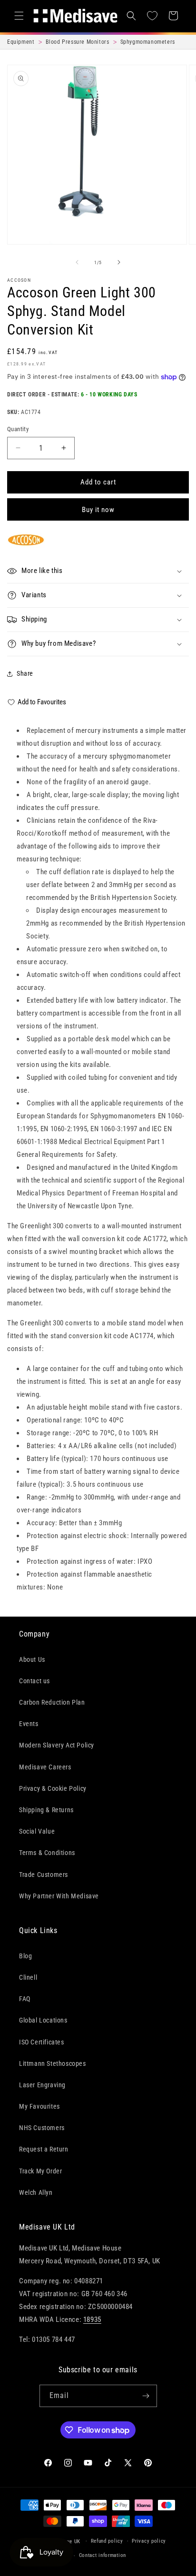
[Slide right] (119, 262)
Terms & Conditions (47, 1853)
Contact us (34, 1681)
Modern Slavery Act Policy (57, 1745)
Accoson (19, 280)
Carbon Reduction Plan (52, 1702)
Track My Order (40, 2171)
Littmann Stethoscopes (53, 2063)
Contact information (103, 2555)
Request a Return (44, 2149)
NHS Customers (42, 2128)
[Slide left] (77, 262)
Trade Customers (44, 1875)
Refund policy (107, 2541)
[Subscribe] (146, 2396)
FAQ (25, 1999)
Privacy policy (149, 2541)
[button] (19, 16)
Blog (25, 1956)
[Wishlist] (152, 16)
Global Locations (43, 2020)
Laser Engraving (42, 2085)
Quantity (18, 429)
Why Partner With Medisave (59, 1896)
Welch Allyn (36, 2192)
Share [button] (25, 673)
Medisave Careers (45, 1767)
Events (29, 1724)
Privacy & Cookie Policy (53, 1788)
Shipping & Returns (46, 1810)
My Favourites (39, 2106)
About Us (32, 1659)
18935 (92, 2319)
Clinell (28, 1977)
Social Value (37, 1831)
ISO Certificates (42, 2042)
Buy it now (98, 510)
